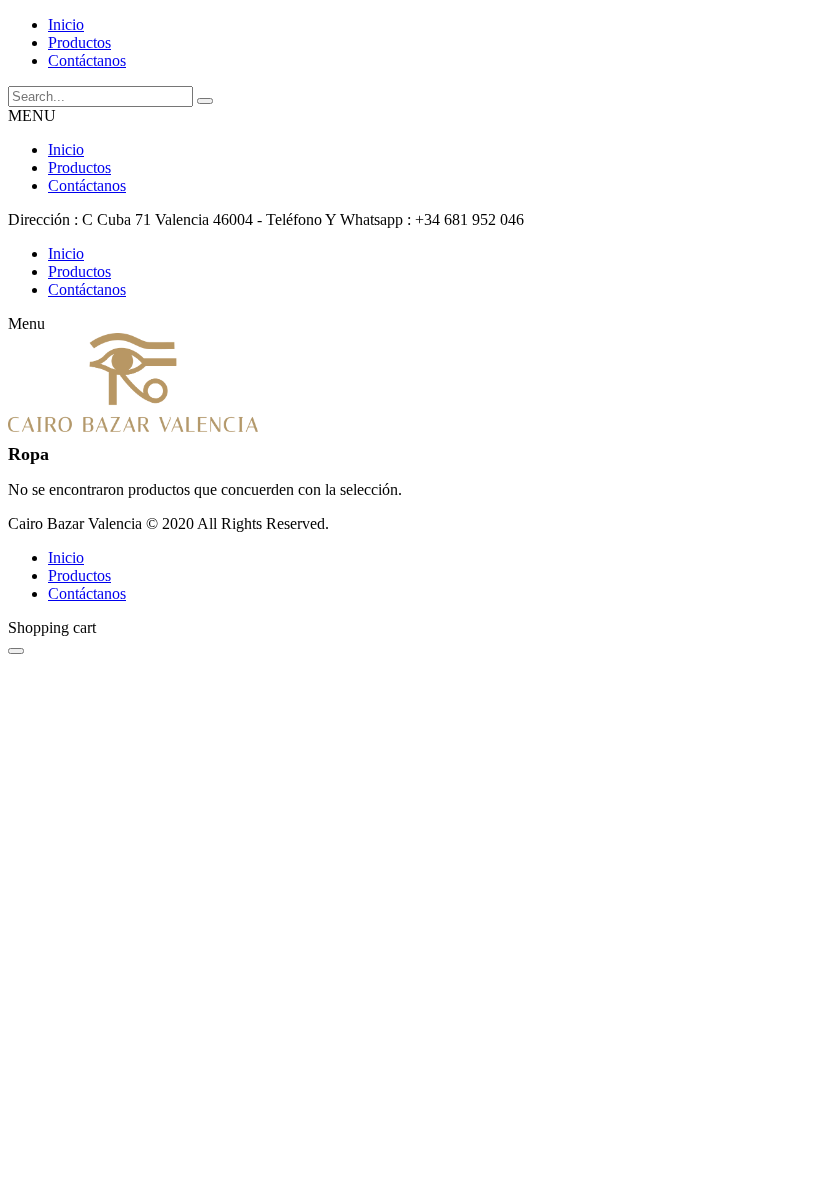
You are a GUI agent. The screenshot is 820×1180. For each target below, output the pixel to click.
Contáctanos (87, 185)
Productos (79, 167)
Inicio (66, 149)
